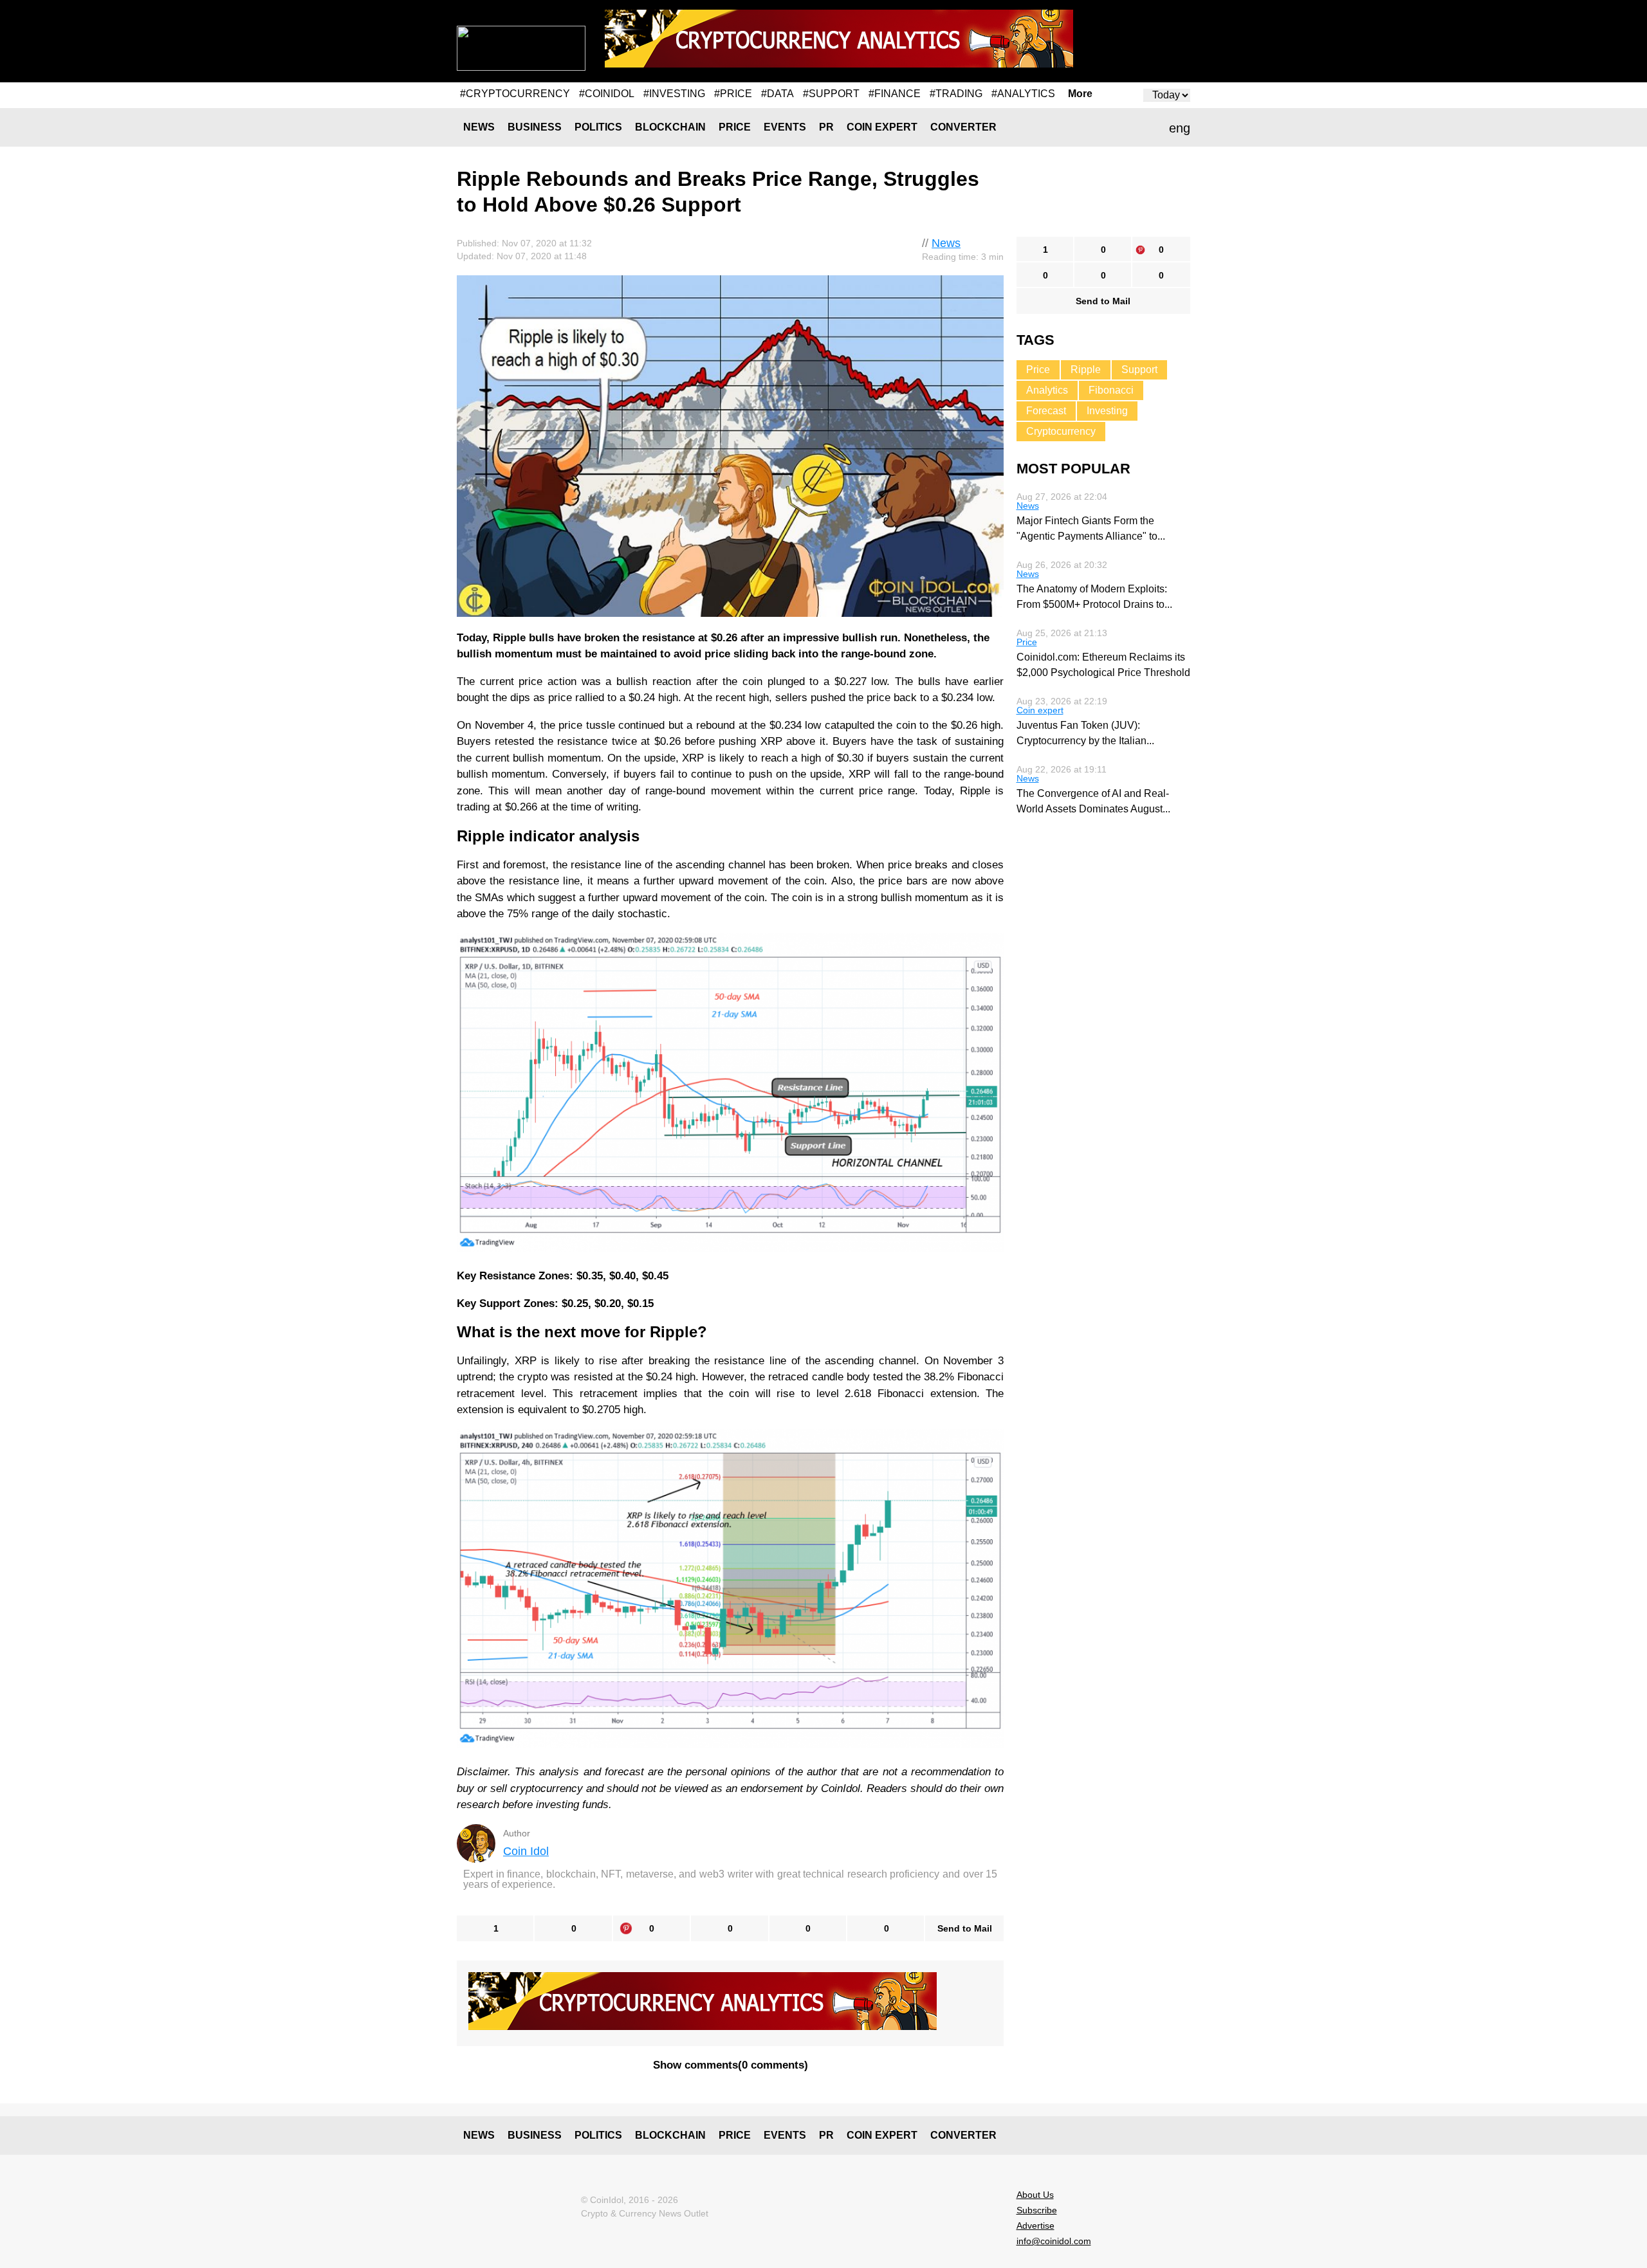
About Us (1035, 2195)
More (1080, 94)
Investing (1107, 411)
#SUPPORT (831, 94)
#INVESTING (674, 94)
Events (785, 127)
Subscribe (1037, 2210)
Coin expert (882, 127)
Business (535, 127)
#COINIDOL (607, 94)
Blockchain (670, 127)
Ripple (1086, 370)
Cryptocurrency (1061, 431)
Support (1139, 370)
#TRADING (956, 94)
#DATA (777, 94)
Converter (963, 127)
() (731, 2065)
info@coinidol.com (1054, 2241)
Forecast (1046, 411)
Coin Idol (526, 1851)
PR (826, 127)
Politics (598, 127)
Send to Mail (965, 1928)
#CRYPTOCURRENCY (515, 94)
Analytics (1047, 390)
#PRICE (733, 94)
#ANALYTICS (1023, 94)
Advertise (1035, 2226)
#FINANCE (895, 94)
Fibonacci (1111, 390)
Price (735, 127)
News (479, 127)
